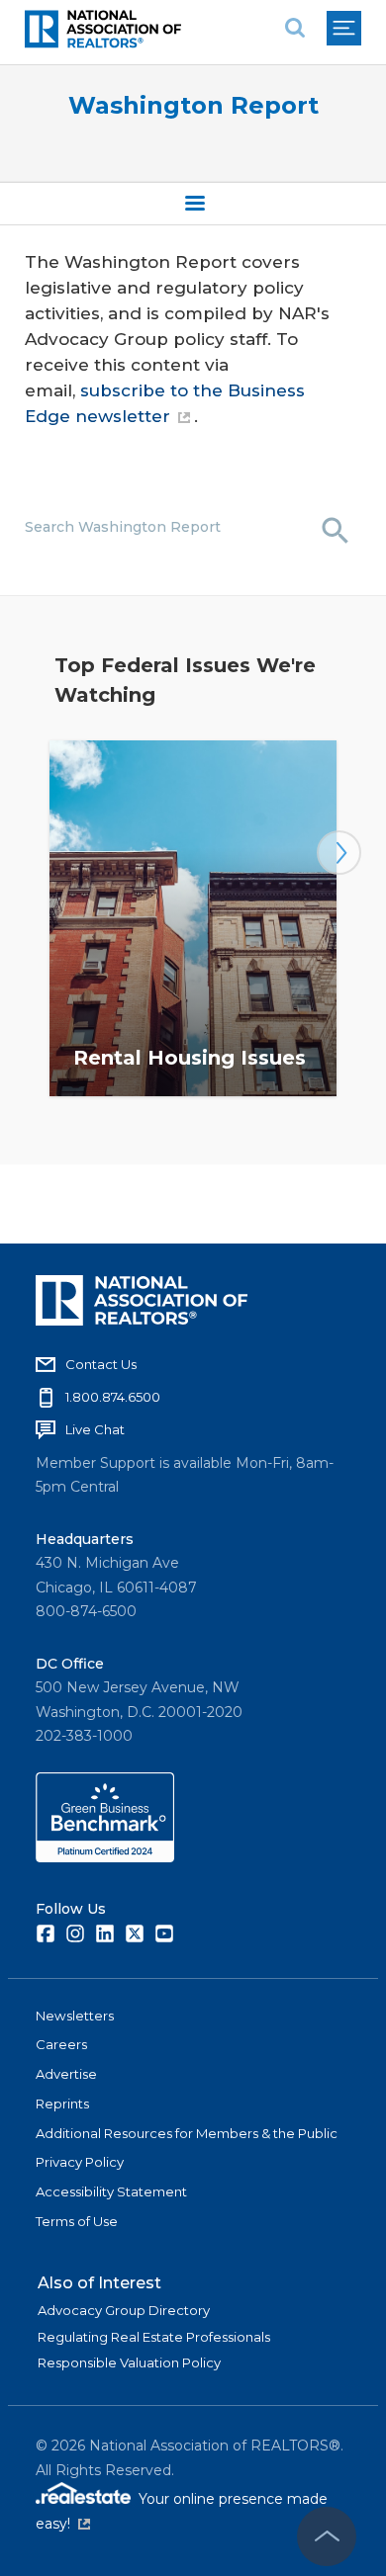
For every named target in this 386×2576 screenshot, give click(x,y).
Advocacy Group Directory (124, 2310)
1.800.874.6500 (113, 1397)
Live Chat (95, 1429)
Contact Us (101, 1364)
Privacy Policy (80, 2162)
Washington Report (193, 105)
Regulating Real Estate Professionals (154, 2337)
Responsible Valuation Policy (129, 2362)
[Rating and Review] (105, 1857)
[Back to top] (327, 2536)
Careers (61, 2044)
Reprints (62, 2104)
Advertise (66, 2074)
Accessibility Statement (111, 2191)
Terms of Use (77, 2221)
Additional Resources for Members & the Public (187, 2133)
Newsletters (75, 2016)
